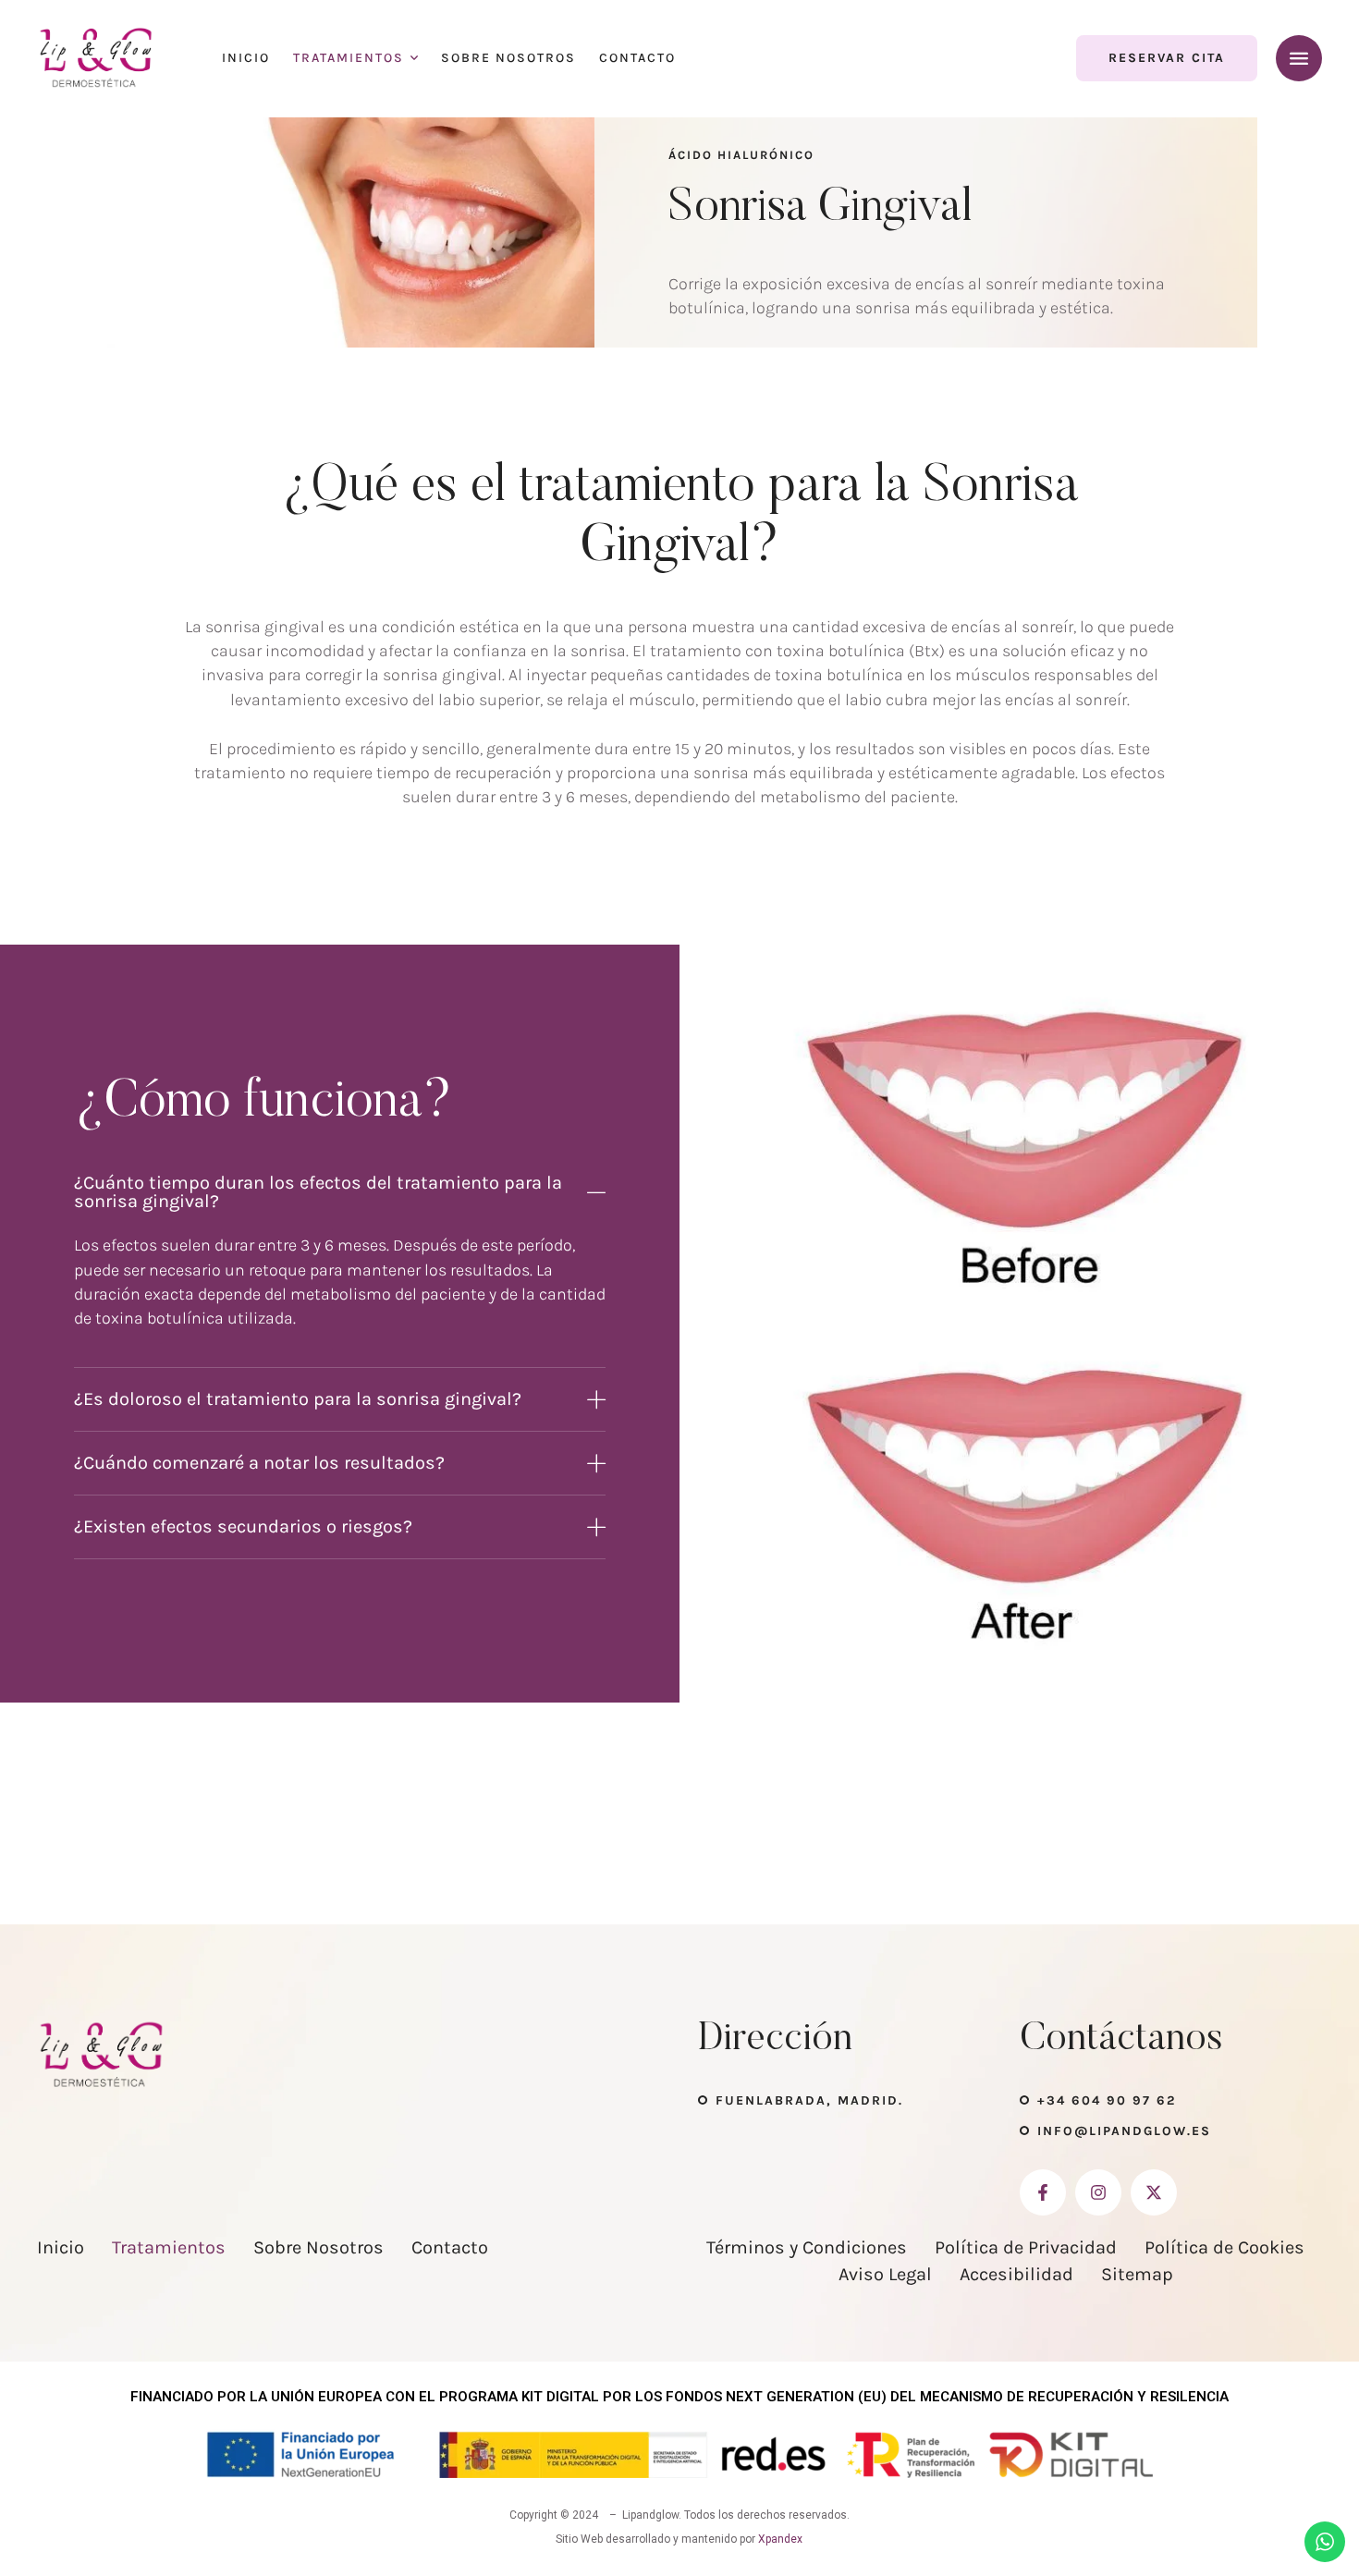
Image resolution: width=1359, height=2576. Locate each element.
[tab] (340, 1192)
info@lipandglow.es (1124, 2131)
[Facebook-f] (1043, 2192)
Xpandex (780, 2539)
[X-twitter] (1154, 2192)
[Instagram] (1098, 2192)
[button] (1167, 58)
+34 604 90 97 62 (1107, 2100)
